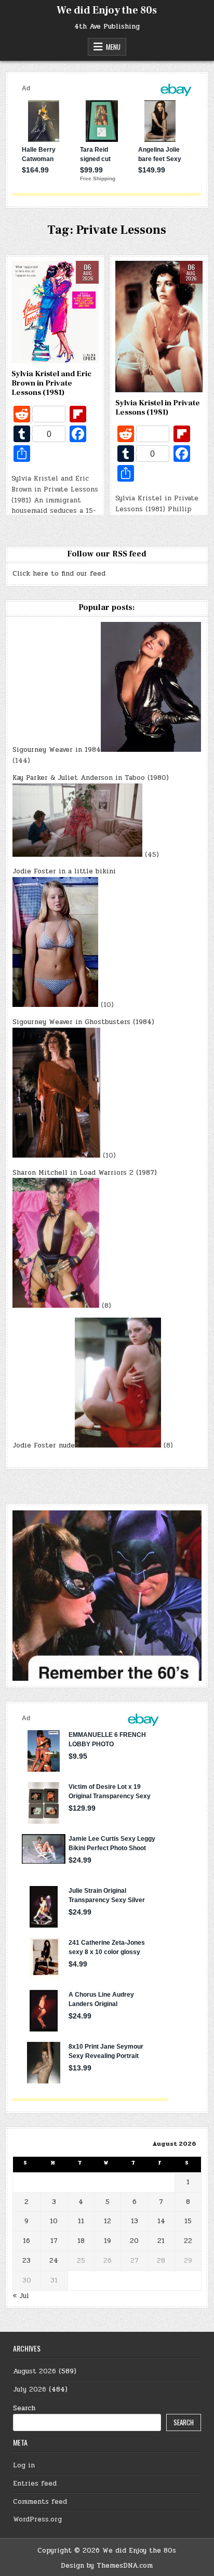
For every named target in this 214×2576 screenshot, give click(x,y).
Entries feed (35, 2484)
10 (54, 2221)
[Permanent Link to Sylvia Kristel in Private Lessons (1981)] (159, 327)
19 (108, 2241)
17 (54, 2241)
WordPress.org (37, 2519)
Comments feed (40, 2502)
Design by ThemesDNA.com (107, 2566)
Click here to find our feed (59, 574)
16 (26, 2241)
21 (161, 2241)
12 (108, 2221)
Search (24, 2408)
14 (161, 2221)
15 (188, 2221)
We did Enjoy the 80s (107, 10)
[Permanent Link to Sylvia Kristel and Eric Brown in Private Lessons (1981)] (55, 312)
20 (134, 2241)
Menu (113, 47)
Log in (24, 2465)
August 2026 (35, 2371)
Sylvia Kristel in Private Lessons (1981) (158, 408)
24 (54, 2261)
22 (188, 2241)
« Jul (21, 2296)
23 (26, 2261)
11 (81, 2221)
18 (81, 2241)
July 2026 (30, 2389)
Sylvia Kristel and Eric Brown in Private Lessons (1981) (51, 383)
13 (135, 2221)
